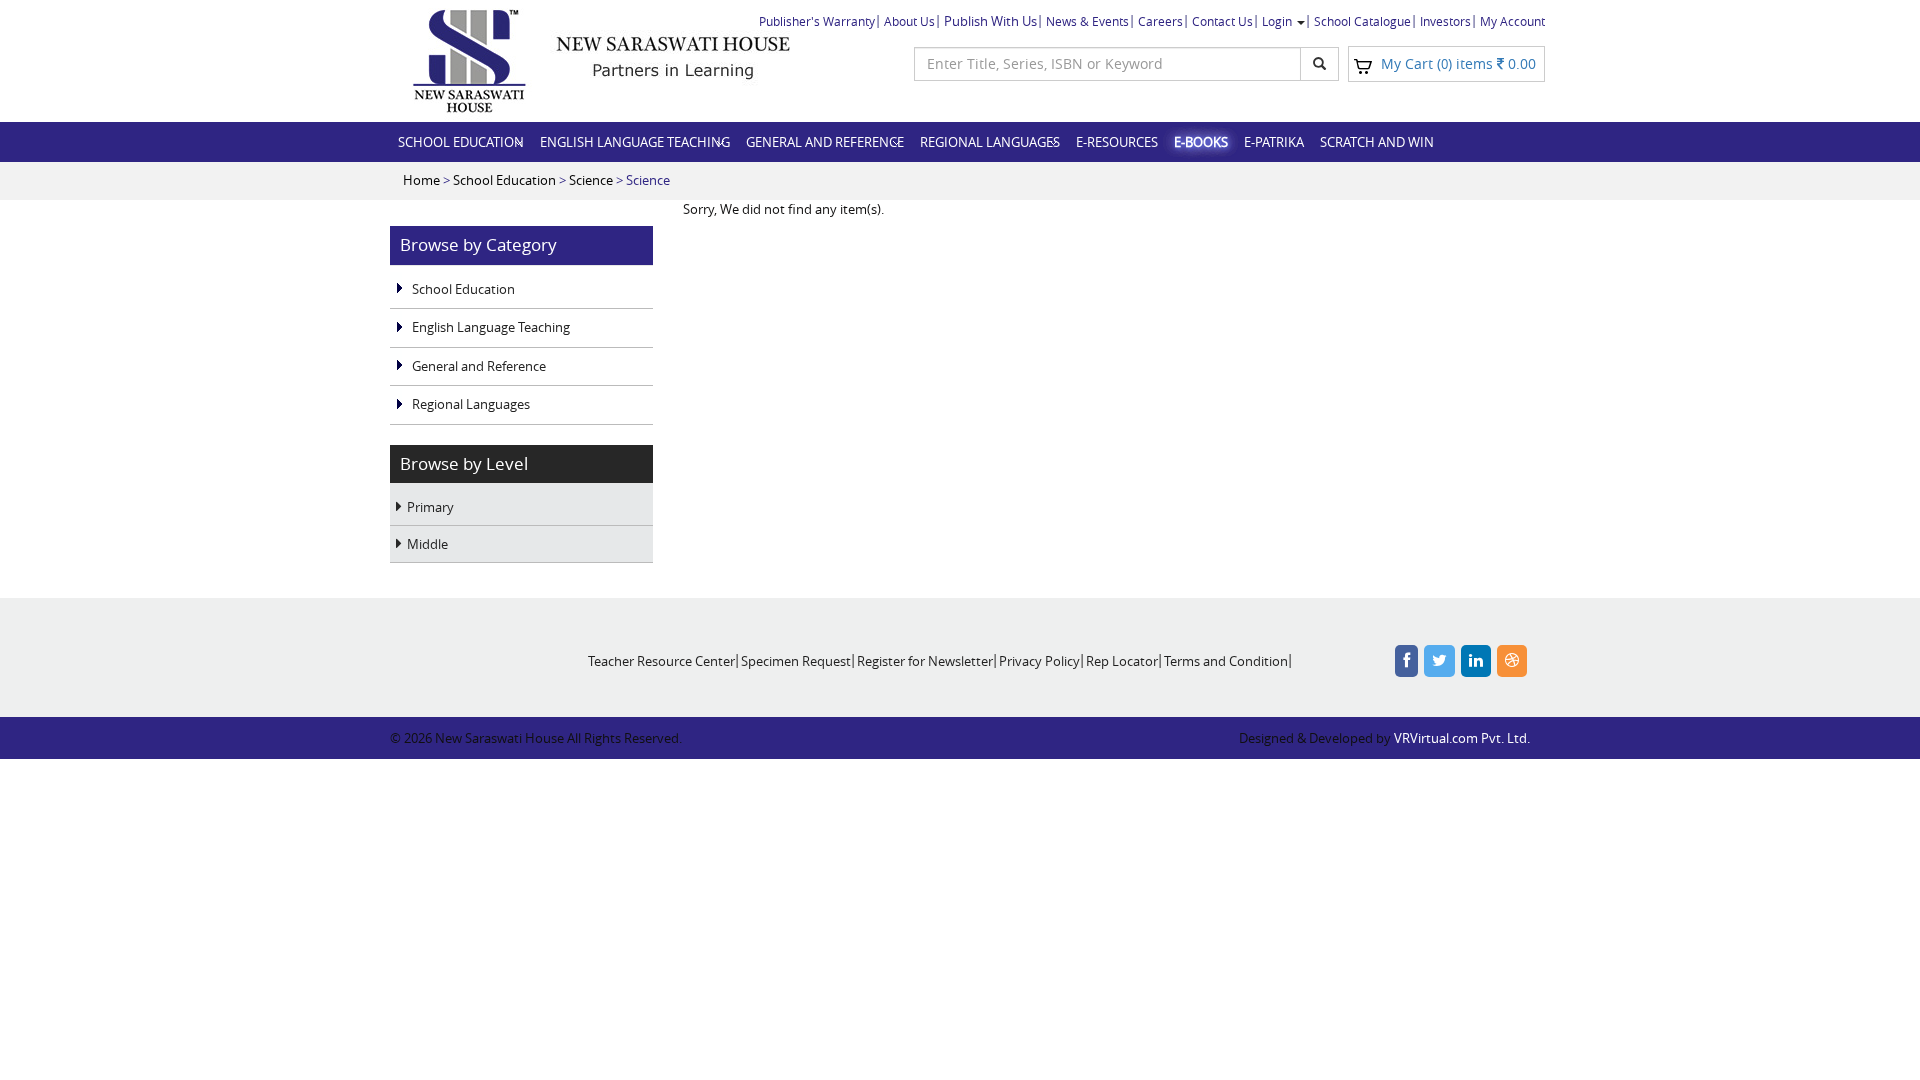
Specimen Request (796, 661)
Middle (427, 544)
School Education (461, 142)
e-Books (1201, 142)
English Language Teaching (635, 142)
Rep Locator (1122, 661)
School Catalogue (1362, 21)
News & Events (1087, 21)
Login (1278, 21)
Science (591, 180)
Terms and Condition (1226, 661)
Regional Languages (990, 142)
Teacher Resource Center (661, 661)
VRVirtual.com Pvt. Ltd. (1462, 738)
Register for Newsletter (925, 661)
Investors (1445, 21)
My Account (1512, 21)
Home (421, 180)
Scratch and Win (1377, 142)
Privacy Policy (1039, 661)
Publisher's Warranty (817, 21)
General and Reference (825, 142)
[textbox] (1107, 64)
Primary (430, 507)
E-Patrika (1274, 142)
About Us (909, 21)
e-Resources (1117, 142)
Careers (1160, 21)
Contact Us (1222, 21)
